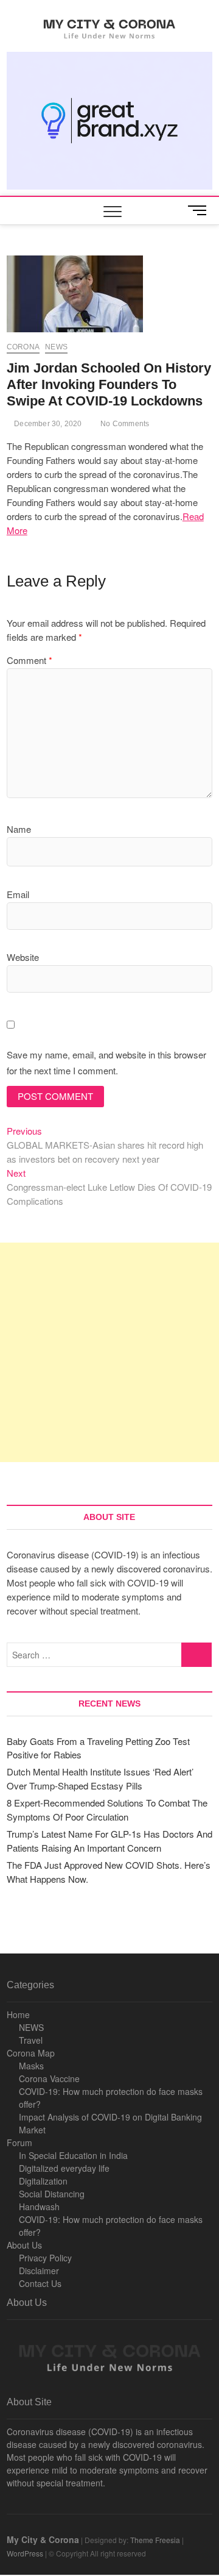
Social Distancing (52, 2194)
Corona (23, 347)
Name (19, 829)
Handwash (39, 2207)
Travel (31, 2040)
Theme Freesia (155, 2540)
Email (18, 894)
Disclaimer (39, 2271)
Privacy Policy (45, 2258)
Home (18, 2014)
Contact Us (40, 2283)
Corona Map (31, 2053)
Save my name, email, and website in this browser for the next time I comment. (106, 1062)
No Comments (124, 424)
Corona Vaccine (49, 2078)
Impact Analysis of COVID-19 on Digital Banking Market (110, 2123)
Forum (19, 2143)
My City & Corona (43, 2539)
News (56, 347)
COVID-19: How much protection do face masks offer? (111, 2098)
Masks (31, 2066)
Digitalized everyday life (64, 2168)
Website (23, 957)
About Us (24, 2245)
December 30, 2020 (47, 424)
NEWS (31, 2027)
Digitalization (43, 2181)
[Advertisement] (109, 1352)
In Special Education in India (73, 2155)
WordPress (25, 2553)
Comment (30, 660)
